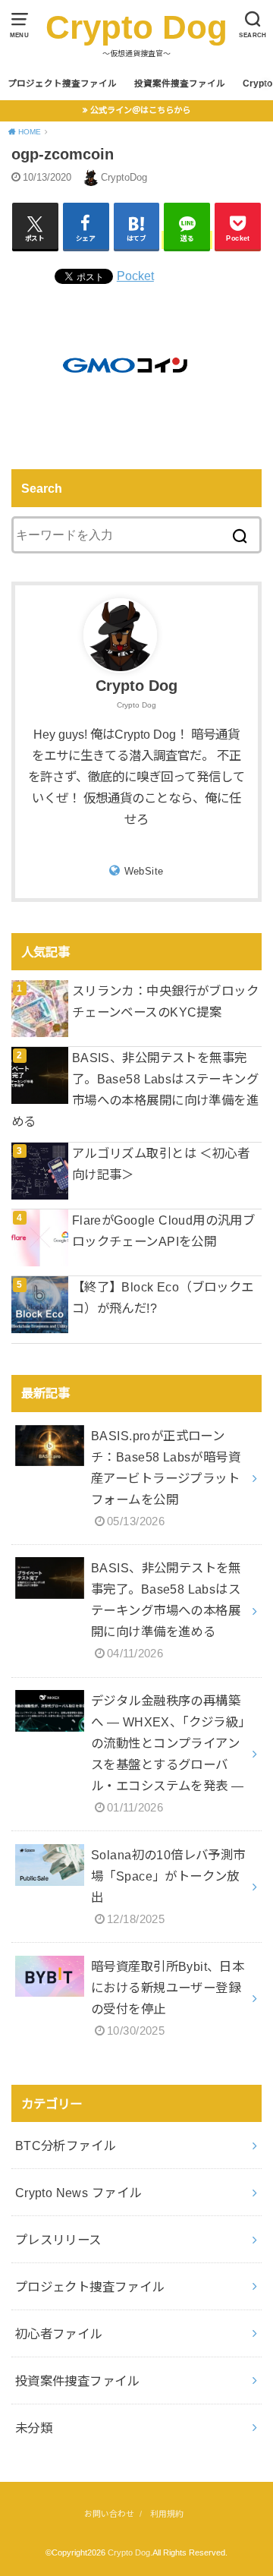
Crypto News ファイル (78, 2193)
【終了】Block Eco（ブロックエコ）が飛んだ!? (163, 1297)
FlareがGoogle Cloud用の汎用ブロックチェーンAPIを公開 (163, 1231)
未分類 (34, 2428)
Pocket (135, 276)
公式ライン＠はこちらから (140, 110)
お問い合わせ (109, 2514)
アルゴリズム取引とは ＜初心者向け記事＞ (161, 1164)
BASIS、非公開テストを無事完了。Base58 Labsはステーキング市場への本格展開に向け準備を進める (135, 1089)
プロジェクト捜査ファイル (62, 84)
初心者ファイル (59, 2334)
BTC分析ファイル (66, 2146)
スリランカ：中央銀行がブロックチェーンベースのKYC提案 (165, 1001)
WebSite (144, 871)
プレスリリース (58, 2240)
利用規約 (167, 2514)
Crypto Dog (136, 27)
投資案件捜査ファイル (180, 84)
